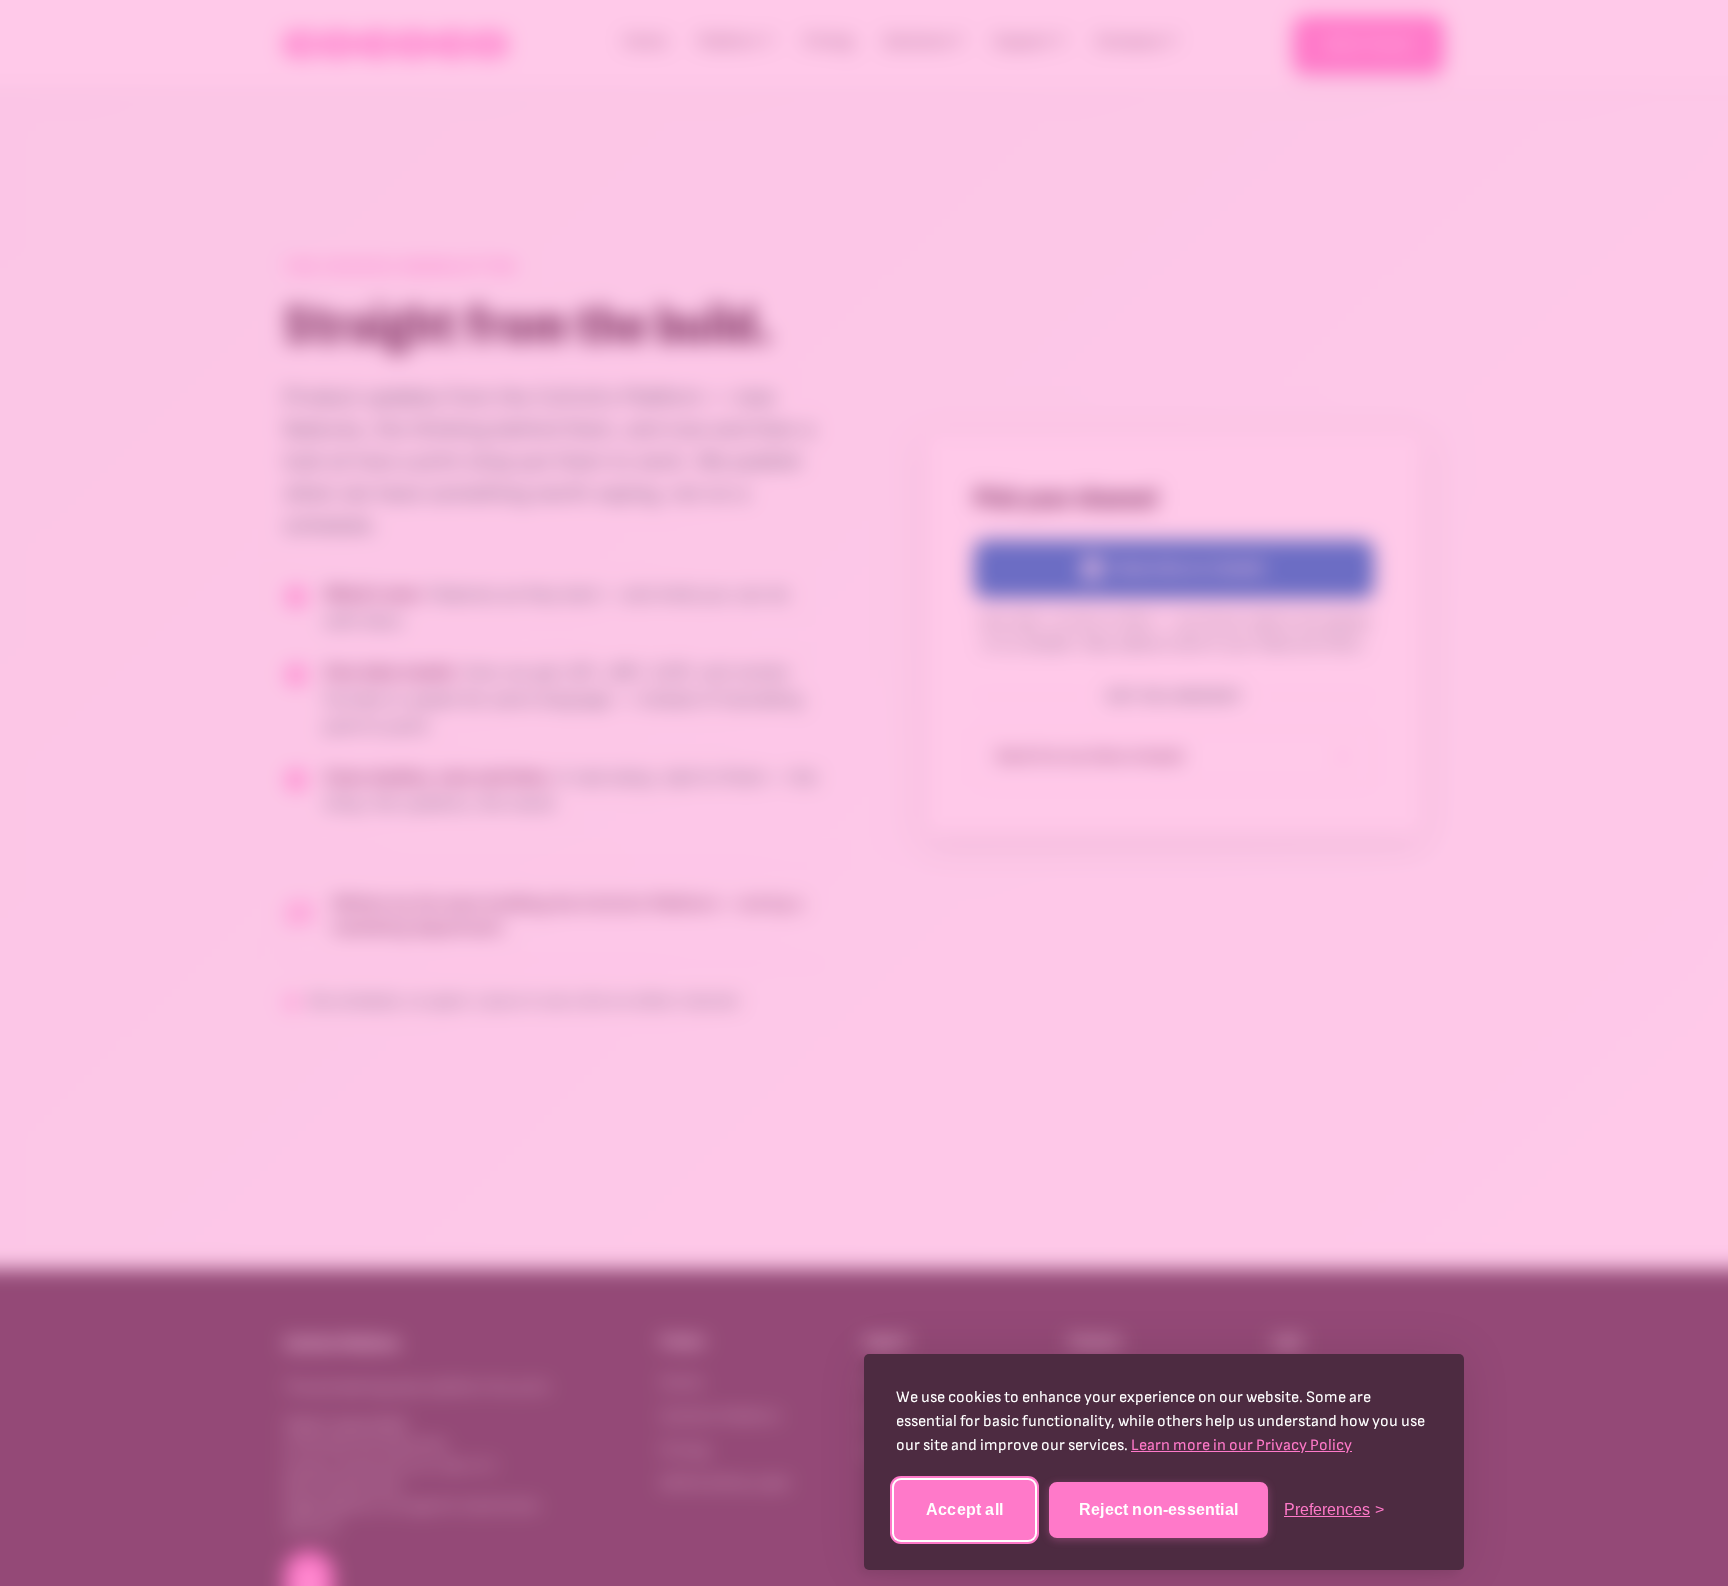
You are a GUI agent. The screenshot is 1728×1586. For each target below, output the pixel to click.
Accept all (964, 1509)
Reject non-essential (1158, 1509)
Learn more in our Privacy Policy (1241, 1445)
